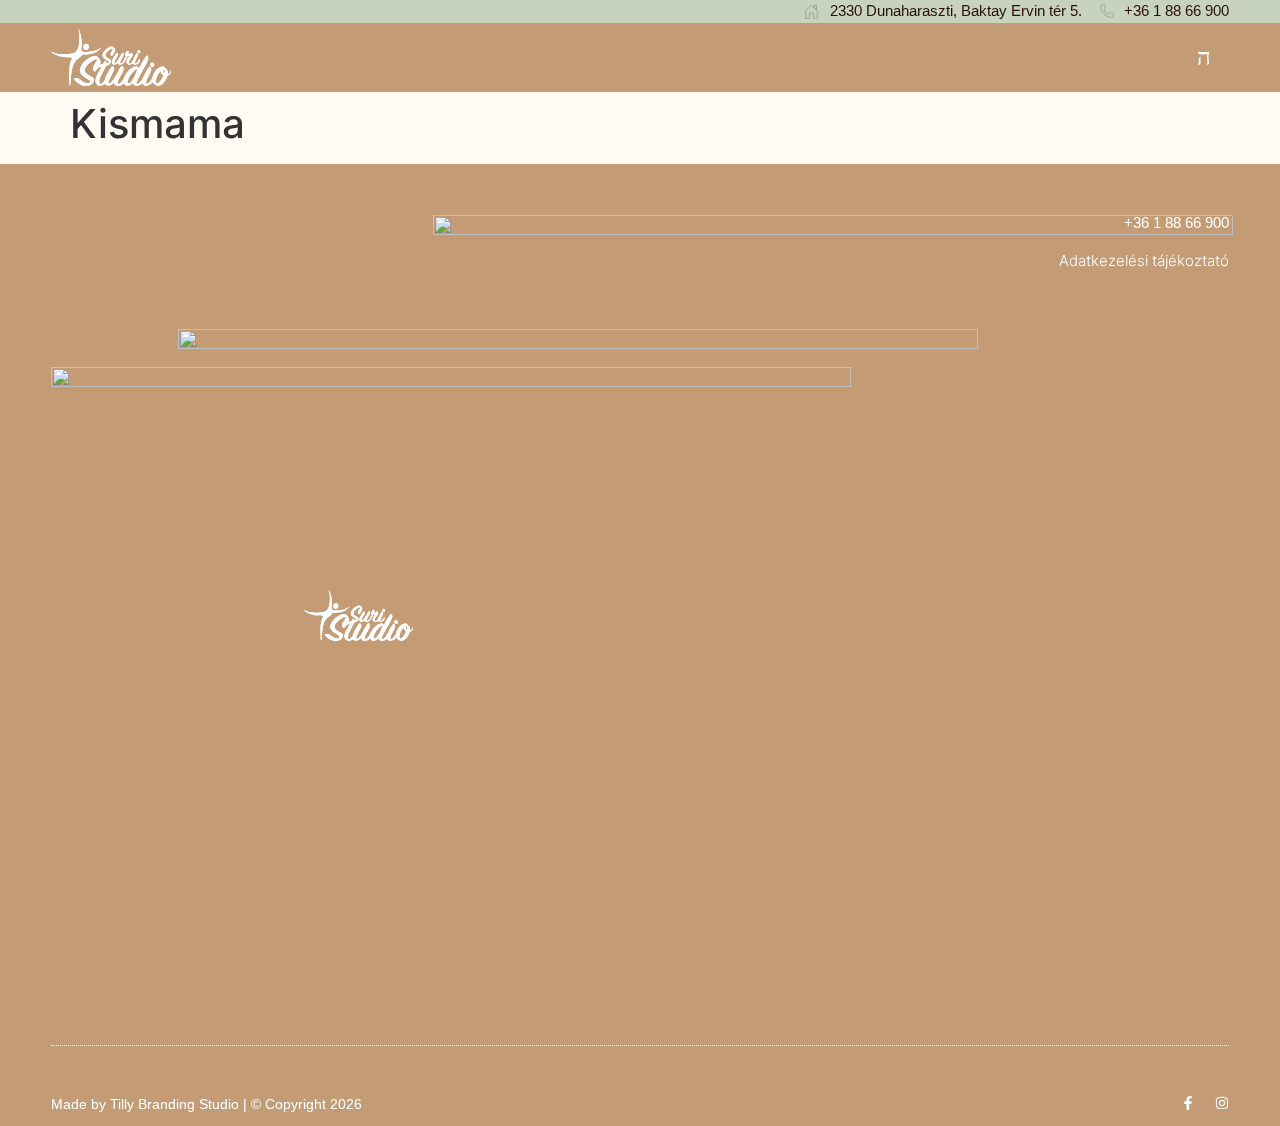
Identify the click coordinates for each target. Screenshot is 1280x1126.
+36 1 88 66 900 (1176, 222)
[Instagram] (1222, 1103)
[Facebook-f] (1188, 1103)
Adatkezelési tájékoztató (1144, 260)
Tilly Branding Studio (174, 1104)
